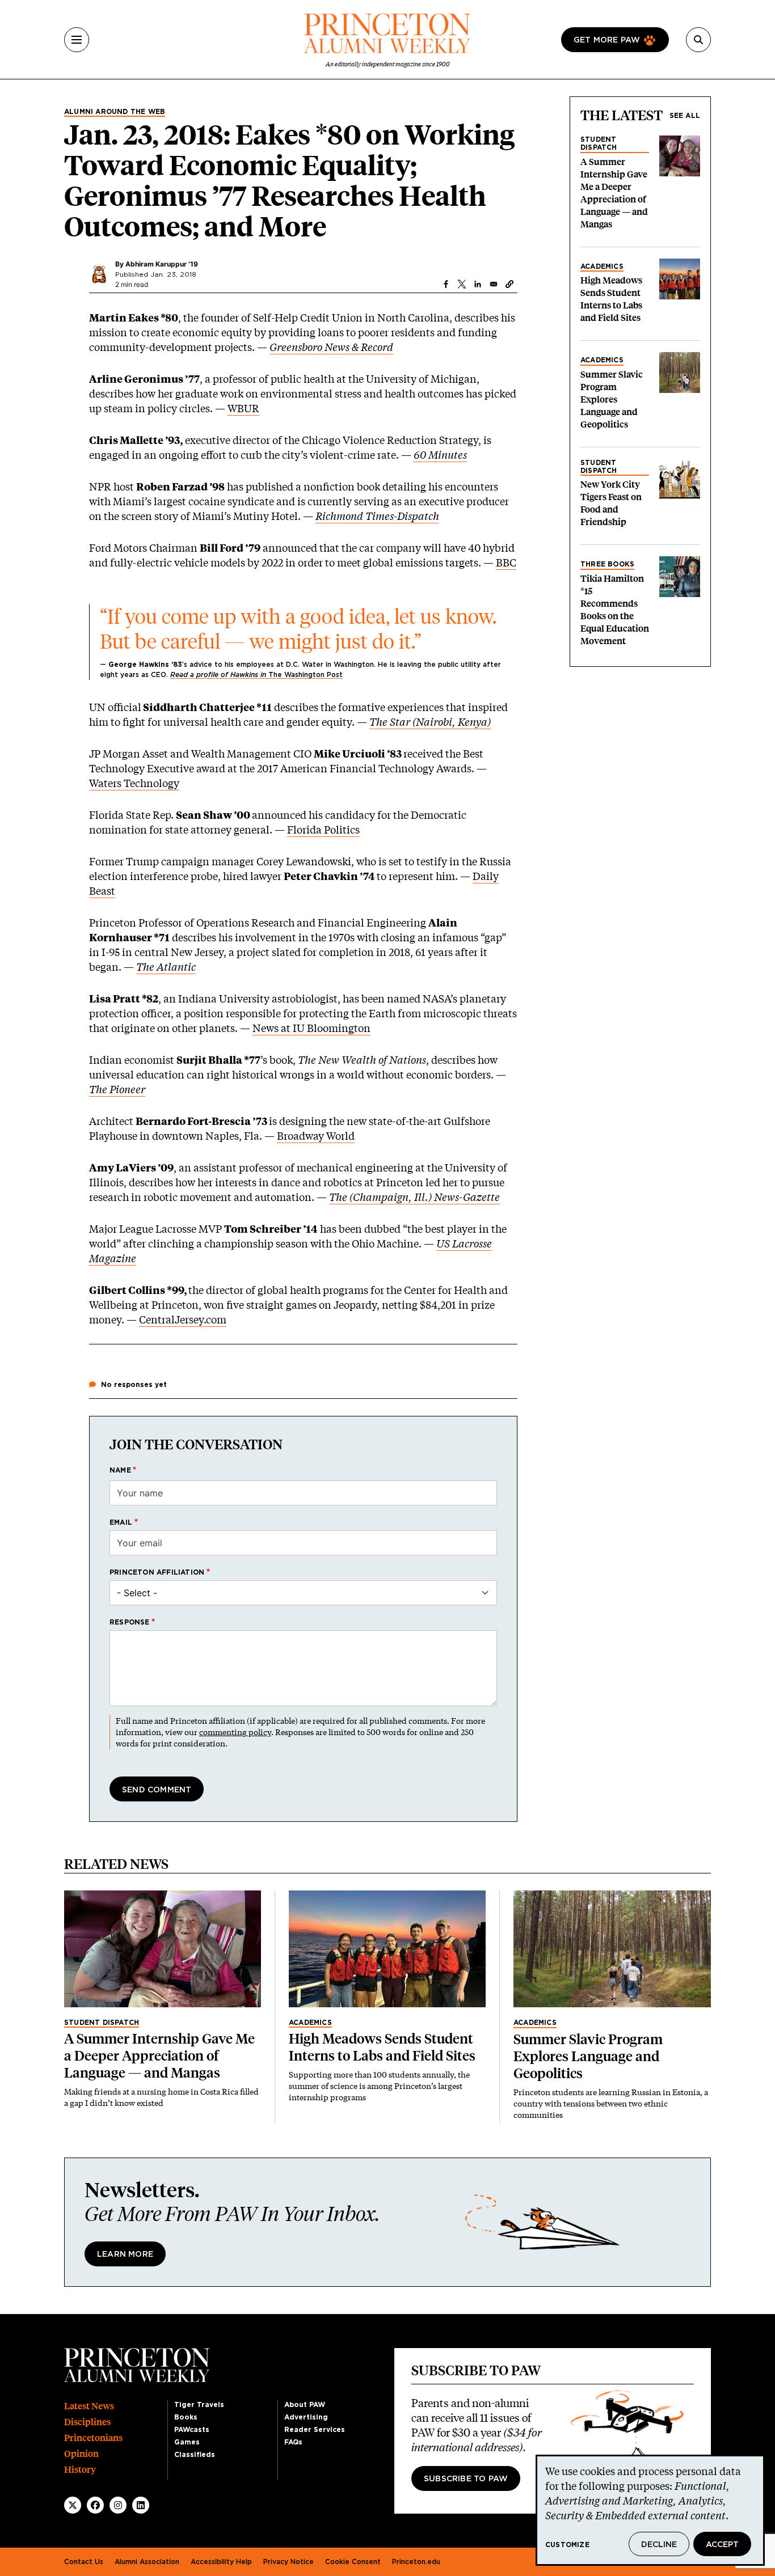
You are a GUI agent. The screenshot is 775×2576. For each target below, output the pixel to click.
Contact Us (84, 2562)
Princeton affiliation (157, 1572)
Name (120, 1470)
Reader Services (315, 2430)
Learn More (125, 2254)
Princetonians (93, 2438)
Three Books (607, 564)
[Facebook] (95, 2505)
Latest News (89, 2406)
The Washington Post (256, 675)
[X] (73, 2505)
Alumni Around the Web (115, 112)
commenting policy (235, 1732)
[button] (509, 284)
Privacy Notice (288, 2562)
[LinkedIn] (141, 2505)
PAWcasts (192, 2430)
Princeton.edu (416, 2562)
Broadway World (316, 1136)
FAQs (293, 2442)
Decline (659, 2545)
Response (130, 1622)
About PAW (305, 2405)
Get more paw (607, 40)
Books (186, 2417)
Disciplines (87, 2422)
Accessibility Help (221, 2562)
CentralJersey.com (183, 1319)
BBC (506, 562)
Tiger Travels (199, 2405)
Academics (602, 267)
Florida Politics (323, 830)
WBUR (243, 408)
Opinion (81, 2454)
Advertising (306, 2417)
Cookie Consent (353, 2562)
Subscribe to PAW (466, 2479)
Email (121, 1522)
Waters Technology (134, 783)
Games (187, 2442)
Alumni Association (147, 2562)
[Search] (698, 40)
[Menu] (77, 40)
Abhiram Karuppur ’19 (162, 264)
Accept (722, 2545)
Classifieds (195, 2455)
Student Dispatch (599, 143)
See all (685, 116)
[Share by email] (494, 284)
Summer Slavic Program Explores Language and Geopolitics (612, 399)
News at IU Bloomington (311, 1028)
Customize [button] (567, 2545)
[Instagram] (118, 2505)
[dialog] (650, 2510)
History (80, 2470)
